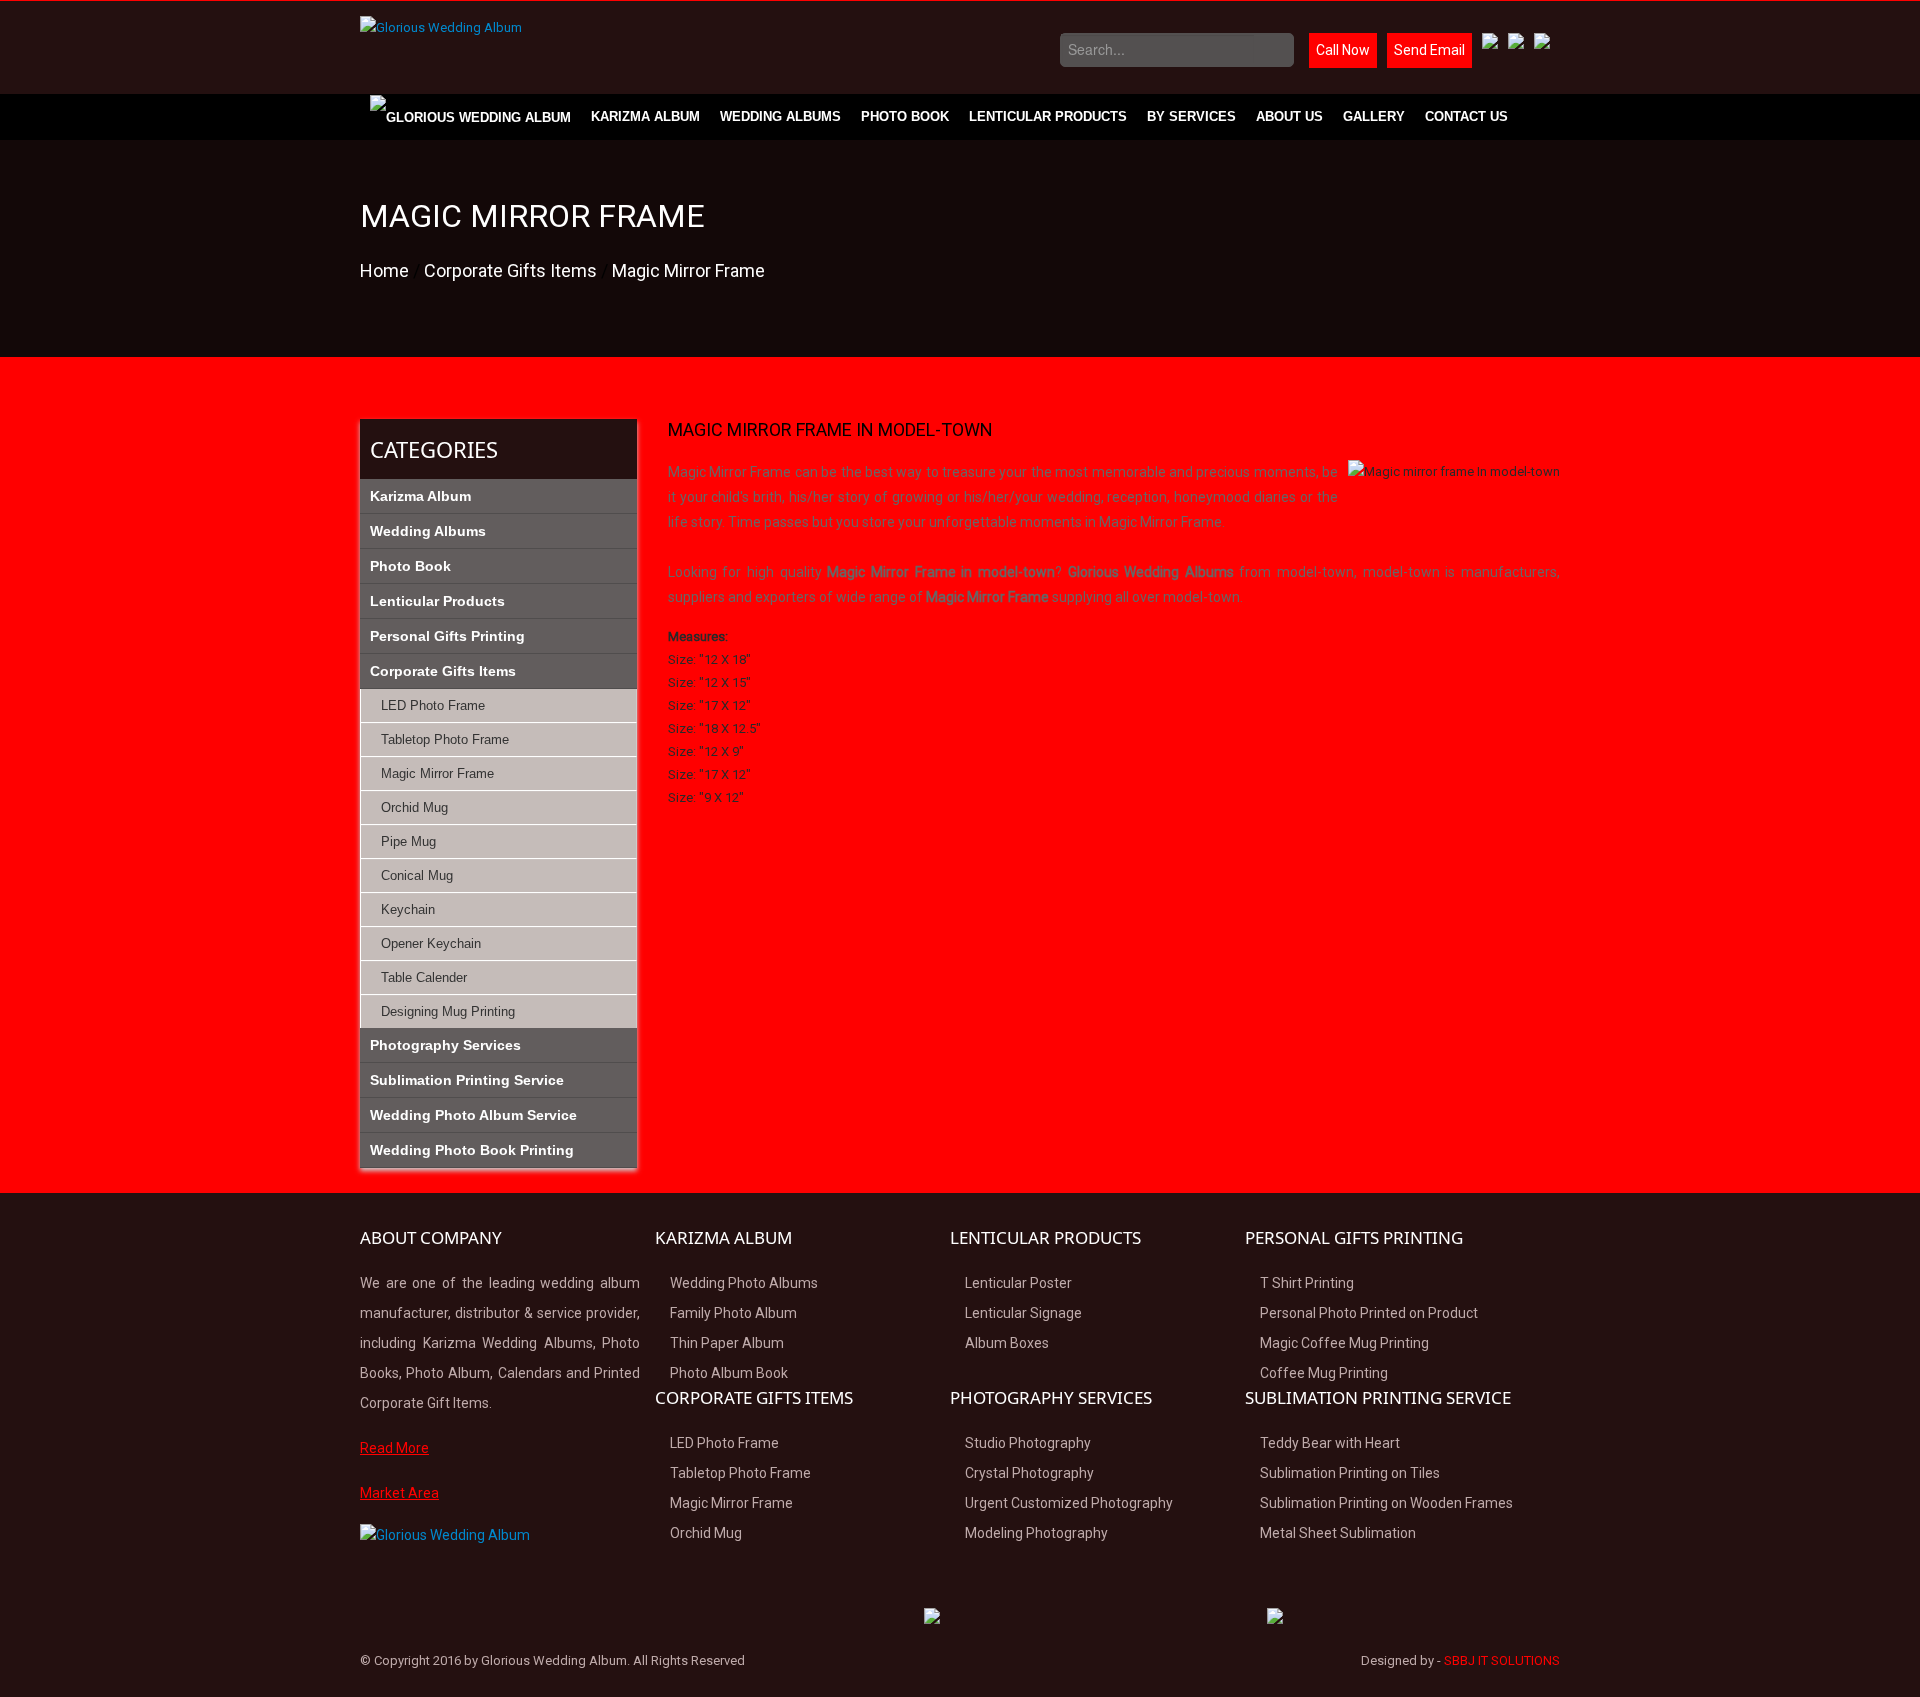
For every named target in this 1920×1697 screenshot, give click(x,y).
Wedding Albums (780, 116)
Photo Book (905, 116)
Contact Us (1466, 116)
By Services (1191, 116)
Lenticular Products (1048, 116)
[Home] (470, 117)
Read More (394, 1448)
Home (386, 270)
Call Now (1343, 50)
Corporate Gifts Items (512, 270)
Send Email (1429, 50)
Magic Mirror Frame (688, 270)
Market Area (399, 1493)
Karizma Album (645, 116)
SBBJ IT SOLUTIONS (1502, 1660)
